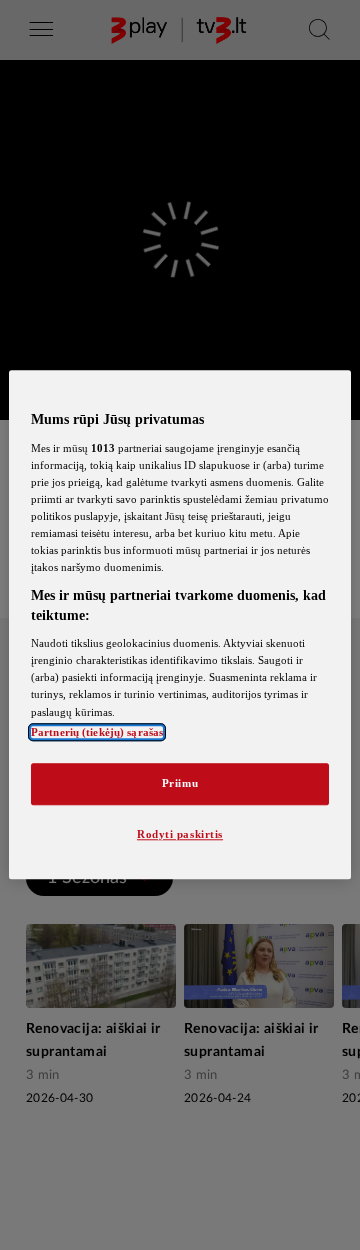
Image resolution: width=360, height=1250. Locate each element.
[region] (180, 624)
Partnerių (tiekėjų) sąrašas (97, 732)
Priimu (180, 783)
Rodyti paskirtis (180, 834)
